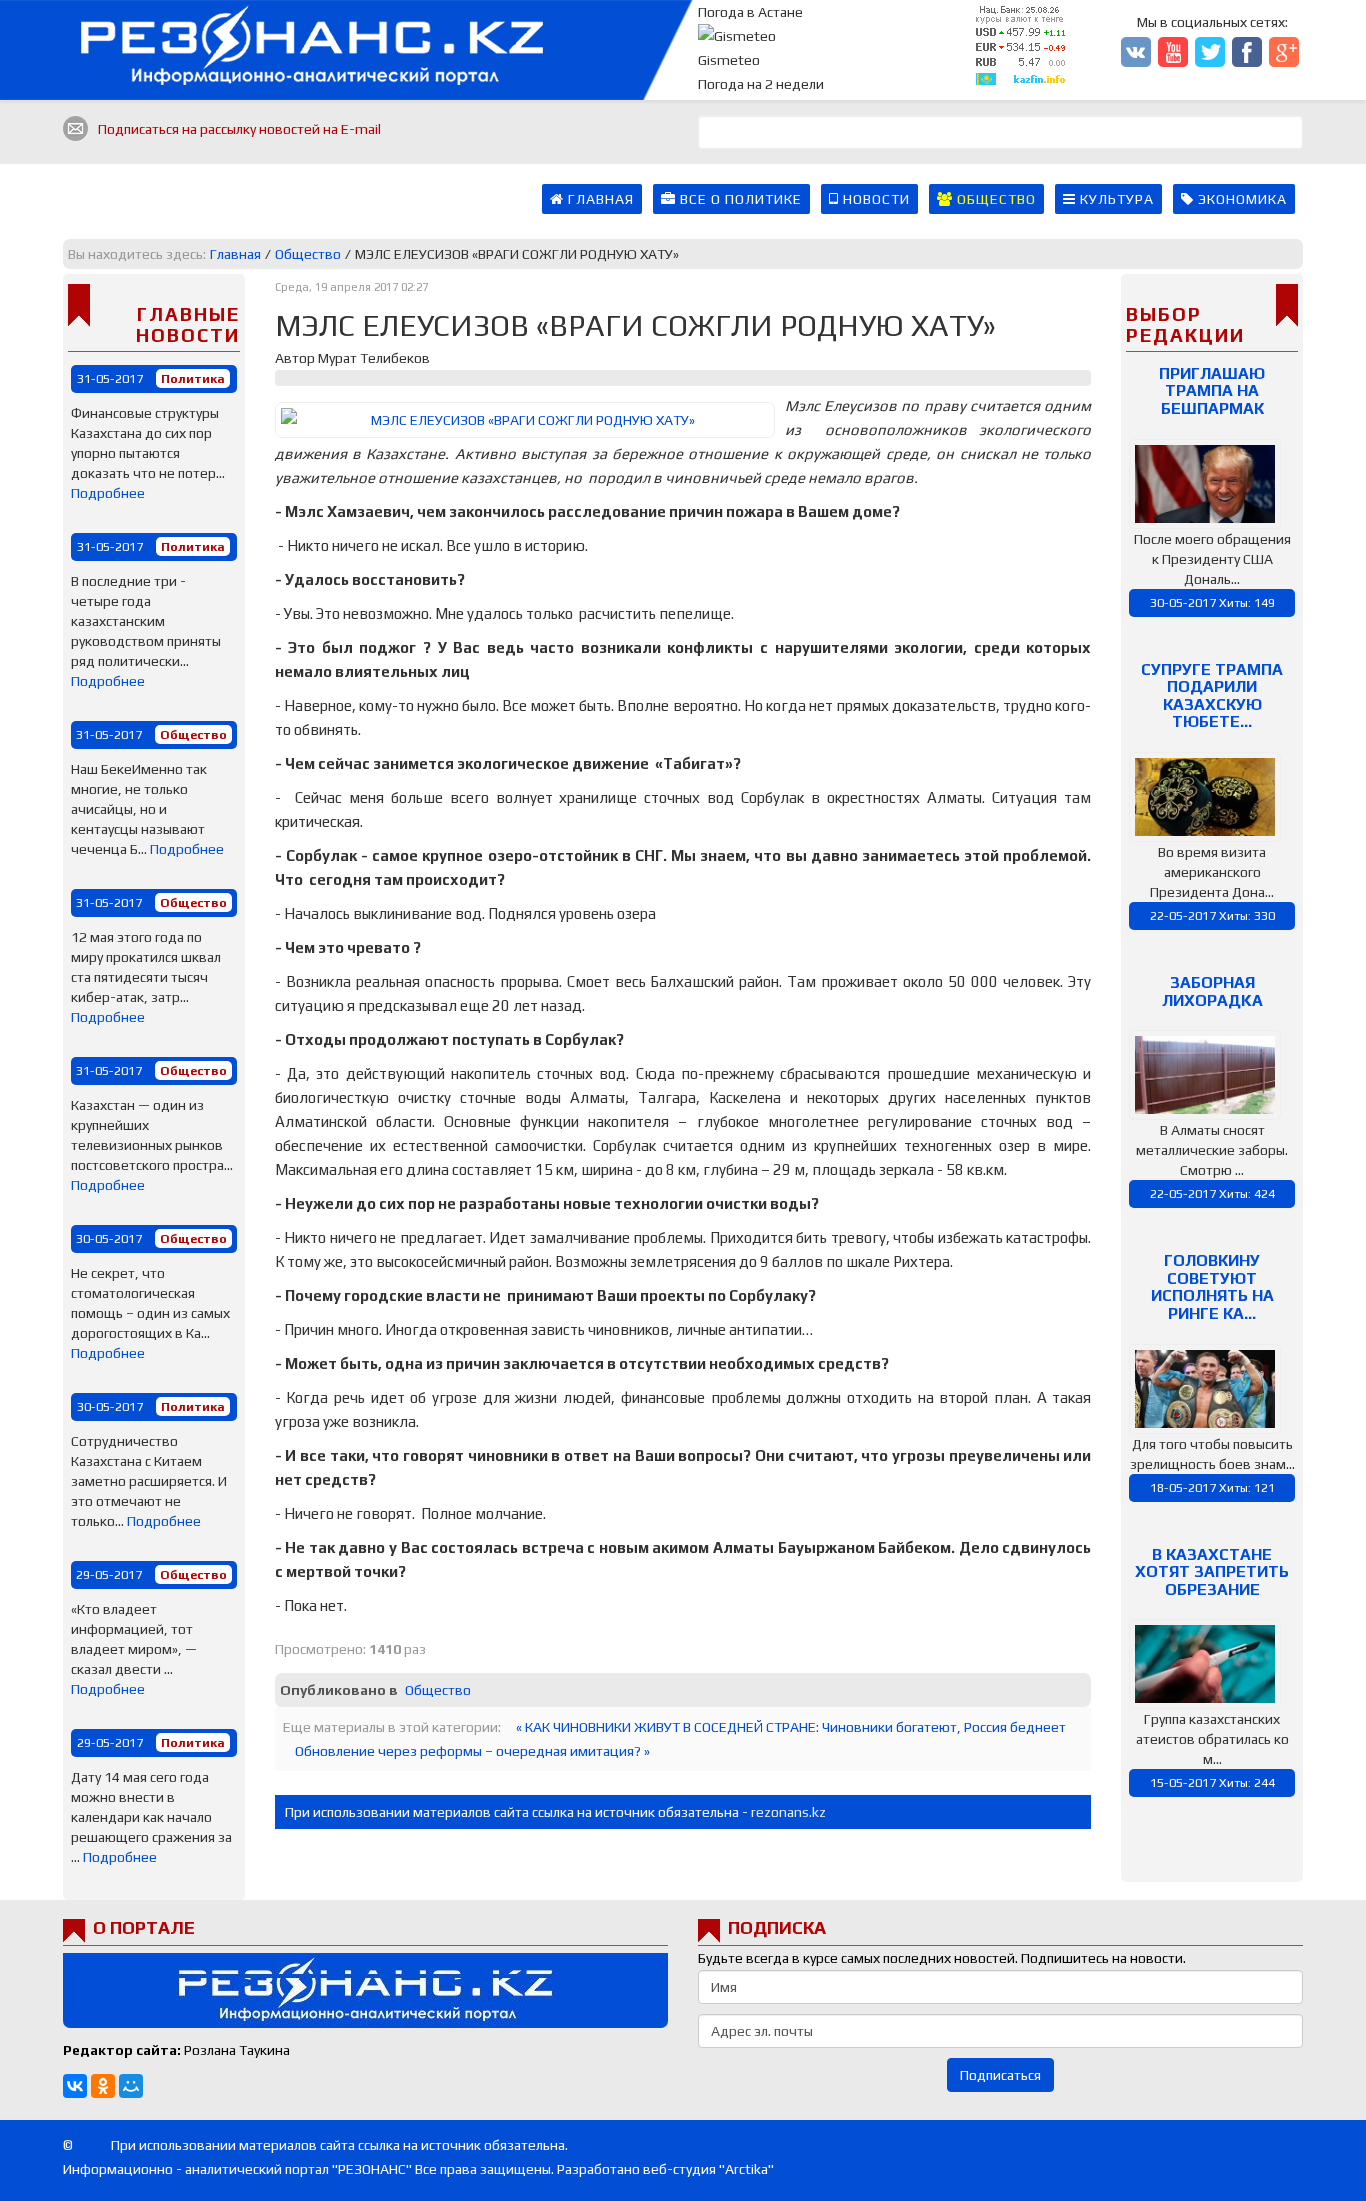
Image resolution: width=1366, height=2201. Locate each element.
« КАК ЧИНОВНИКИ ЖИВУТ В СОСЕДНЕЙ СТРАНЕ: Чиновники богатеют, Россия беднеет (791, 1727)
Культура (1115, 199)
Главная (599, 199)
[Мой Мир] (131, 2086)
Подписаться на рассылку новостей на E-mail (239, 129)
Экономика (1240, 199)
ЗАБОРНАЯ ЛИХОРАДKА (1212, 991)
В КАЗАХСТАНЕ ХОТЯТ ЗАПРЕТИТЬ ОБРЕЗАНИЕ (1212, 1572)
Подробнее (108, 493)
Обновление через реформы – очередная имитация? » (472, 1751)
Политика (193, 378)
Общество (994, 199)
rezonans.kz (788, 1812)
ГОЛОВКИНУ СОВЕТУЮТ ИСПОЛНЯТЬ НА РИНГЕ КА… (1212, 1287)
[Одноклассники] (103, 2086)
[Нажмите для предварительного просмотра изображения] (525, 420)
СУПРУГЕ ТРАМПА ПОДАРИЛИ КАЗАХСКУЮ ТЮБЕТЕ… (1212, 696)
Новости (874, 199)
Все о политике (739, 199)
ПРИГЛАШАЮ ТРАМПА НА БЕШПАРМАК (1212, 391)
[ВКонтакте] (75, 2086)
